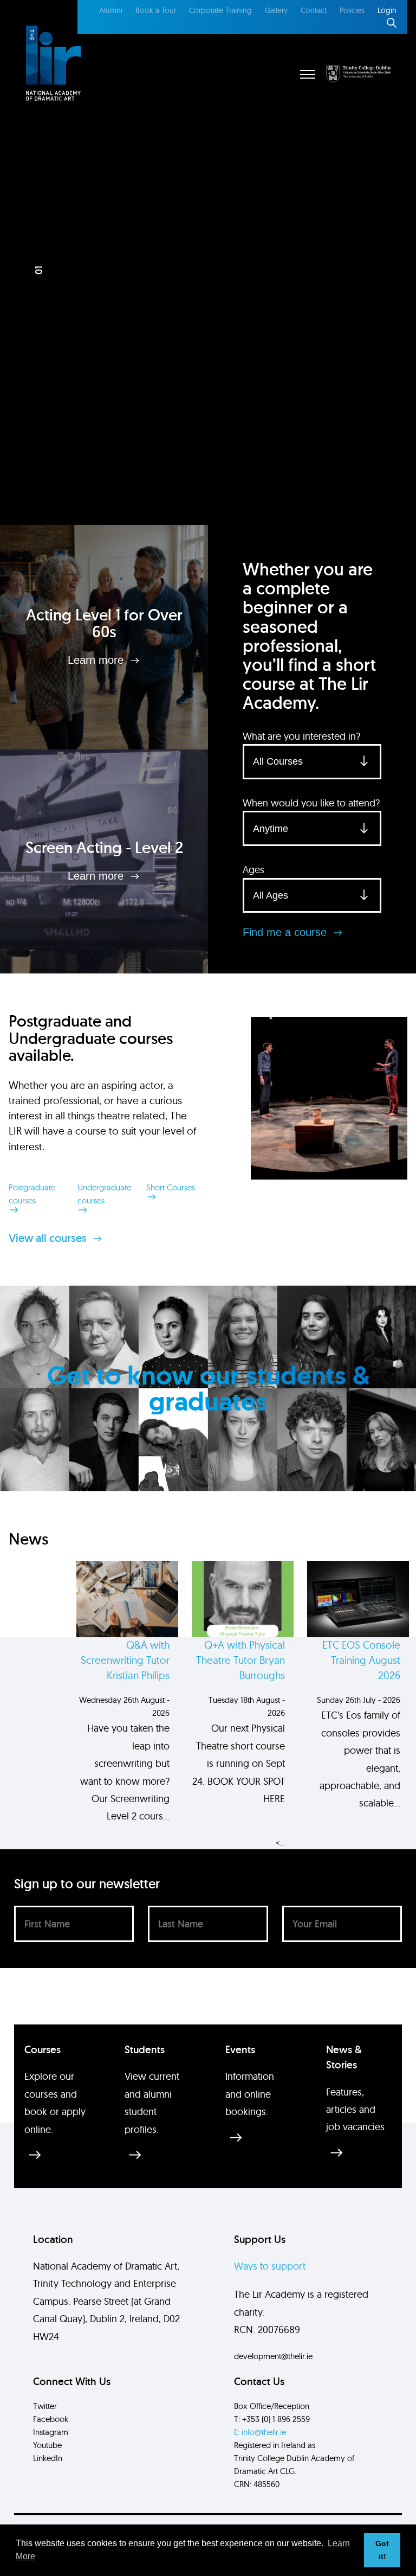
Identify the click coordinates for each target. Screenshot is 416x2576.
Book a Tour (156, 10)
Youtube (47, 2445)
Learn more (97, 660)
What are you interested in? (301, 736)
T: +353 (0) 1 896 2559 (272, 2419)
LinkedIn (48, 2458)
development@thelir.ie (273, 2356)
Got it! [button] (382, 2550)
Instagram (51, 2432)
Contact (314, 10)
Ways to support (270, 2266)
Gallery (276, 10)
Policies (352, 10)
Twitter (45, 2406)
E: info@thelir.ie (260, 2432)
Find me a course (286, 932)
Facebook (51, 2419)
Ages (253, 870)
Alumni (111, 10)
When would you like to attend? (311, 803)
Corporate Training (220, 10)
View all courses (49, 1238)
